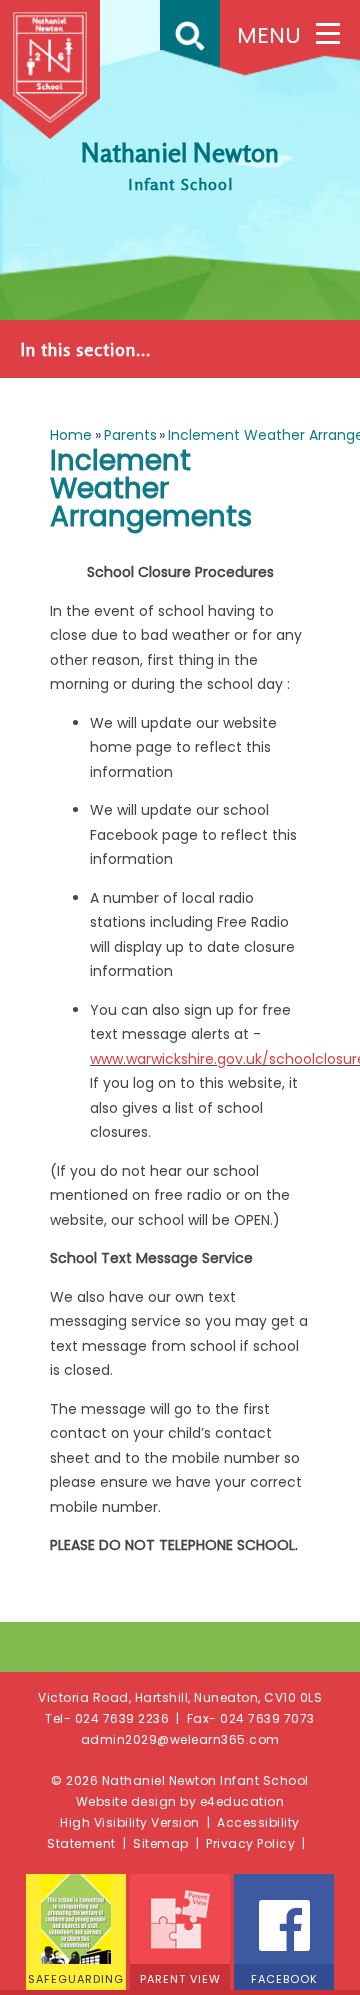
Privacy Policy (250, 1843)
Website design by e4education (180, 1801)
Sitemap (161, 1843)
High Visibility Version (130, 1822)
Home (71, 435)
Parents (130, 435)
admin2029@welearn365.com (180, 1739)
